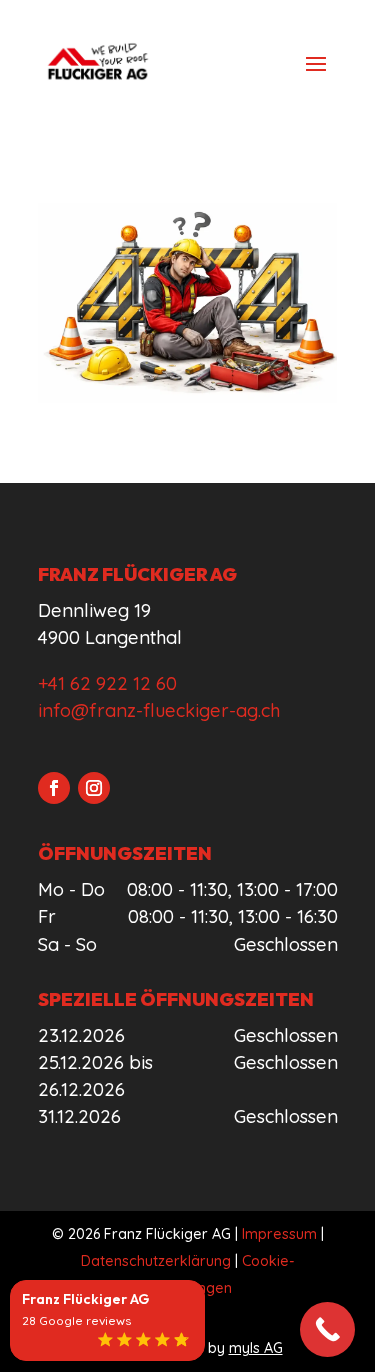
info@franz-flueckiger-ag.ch (159, 710)
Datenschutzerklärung (156, 1261)
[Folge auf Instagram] (94, 788)
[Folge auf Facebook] (54, 788)
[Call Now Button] (327, 1329)
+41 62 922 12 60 (107, 683)
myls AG (256, 1348)
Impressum (279, 1234)
